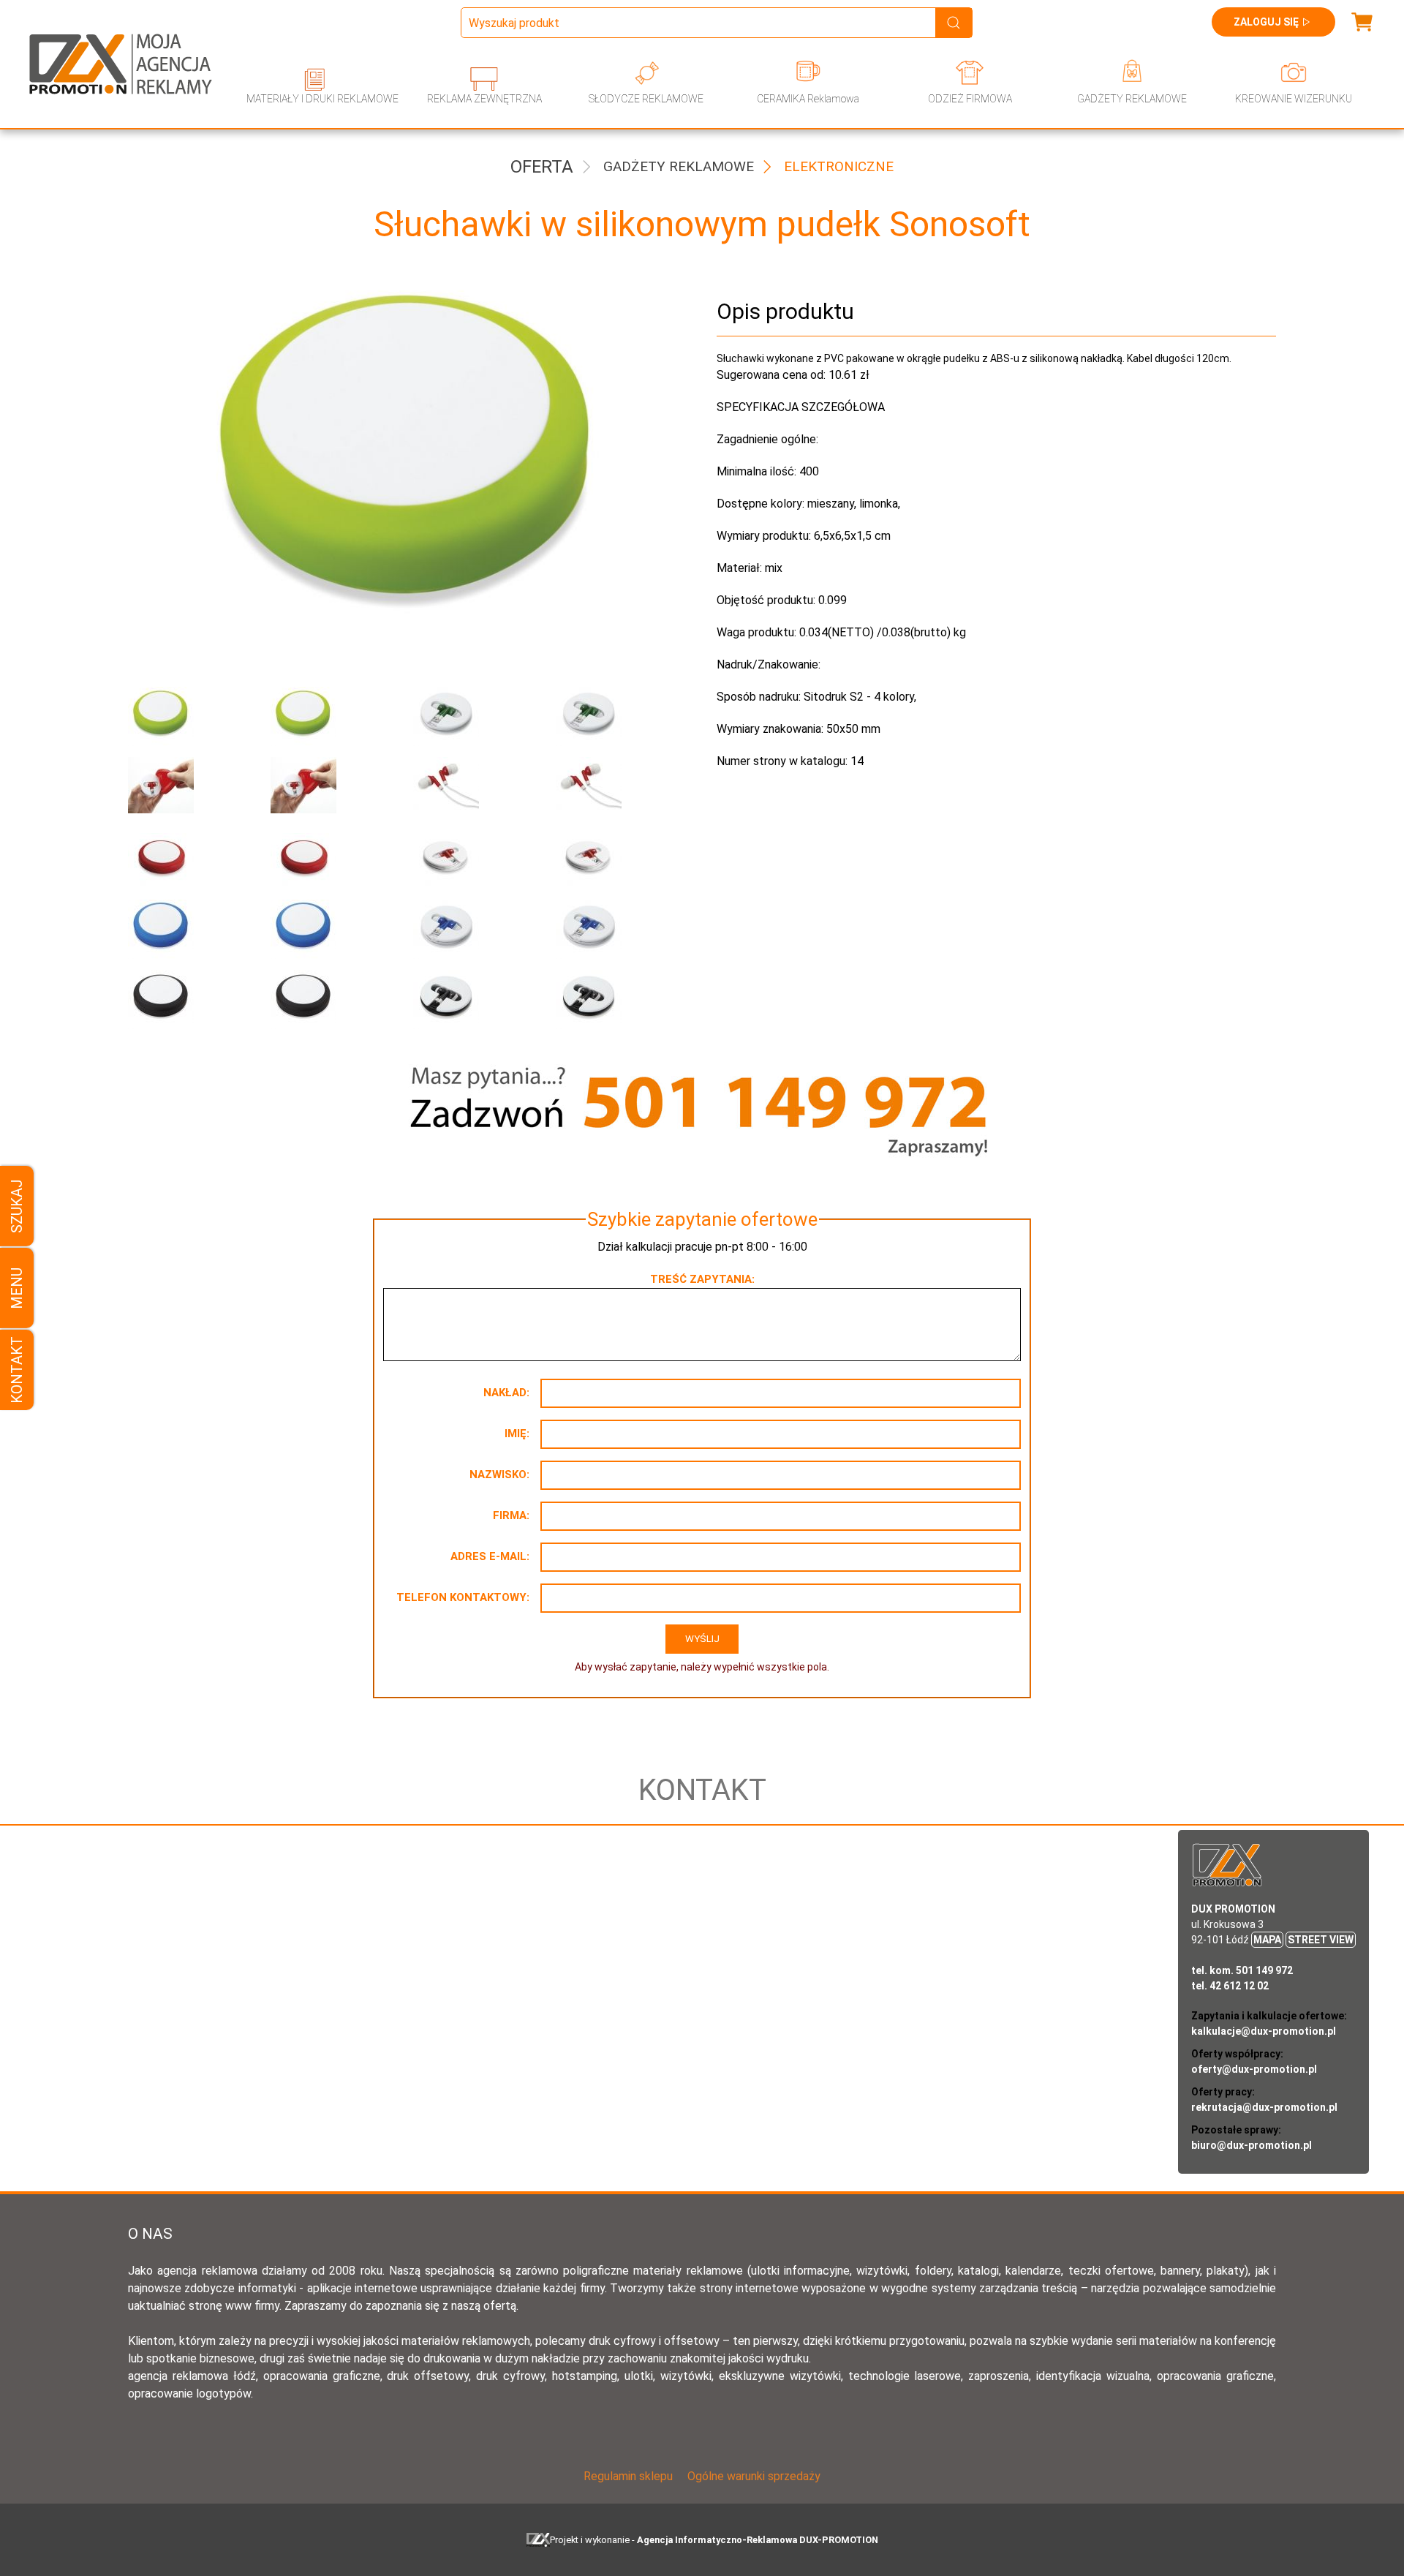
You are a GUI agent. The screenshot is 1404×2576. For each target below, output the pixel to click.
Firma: (511, 1515)
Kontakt (17, 1370)
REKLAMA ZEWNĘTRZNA (484, 99)
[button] (188, 716)
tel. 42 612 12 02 (1230, 1986)
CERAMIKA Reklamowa (808, 99)
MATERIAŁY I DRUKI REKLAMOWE (322, 99)
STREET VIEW (1321, 1940)
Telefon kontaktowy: (463, 1597)
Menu (17, 1288)
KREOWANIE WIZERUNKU (1294, 99)
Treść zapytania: (702, 1279)
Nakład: (506, 1393)
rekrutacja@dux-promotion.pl (1264, 2107)
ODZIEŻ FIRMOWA (970, 99)
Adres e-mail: (490, 1556)
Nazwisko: (499, 1475)
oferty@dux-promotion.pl (1254, 2069)
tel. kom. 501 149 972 (1242, 1970)
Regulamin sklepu (628, 2476)
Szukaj (17, 1206)
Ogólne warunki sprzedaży (754, 2476)
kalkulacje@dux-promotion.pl (1264, 2031)
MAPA (1267, 1940)
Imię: (517, 1434)
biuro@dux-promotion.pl (1252, 2145)
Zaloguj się (1266, 22)
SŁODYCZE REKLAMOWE (646, 99)
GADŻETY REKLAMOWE (1132, 99)
